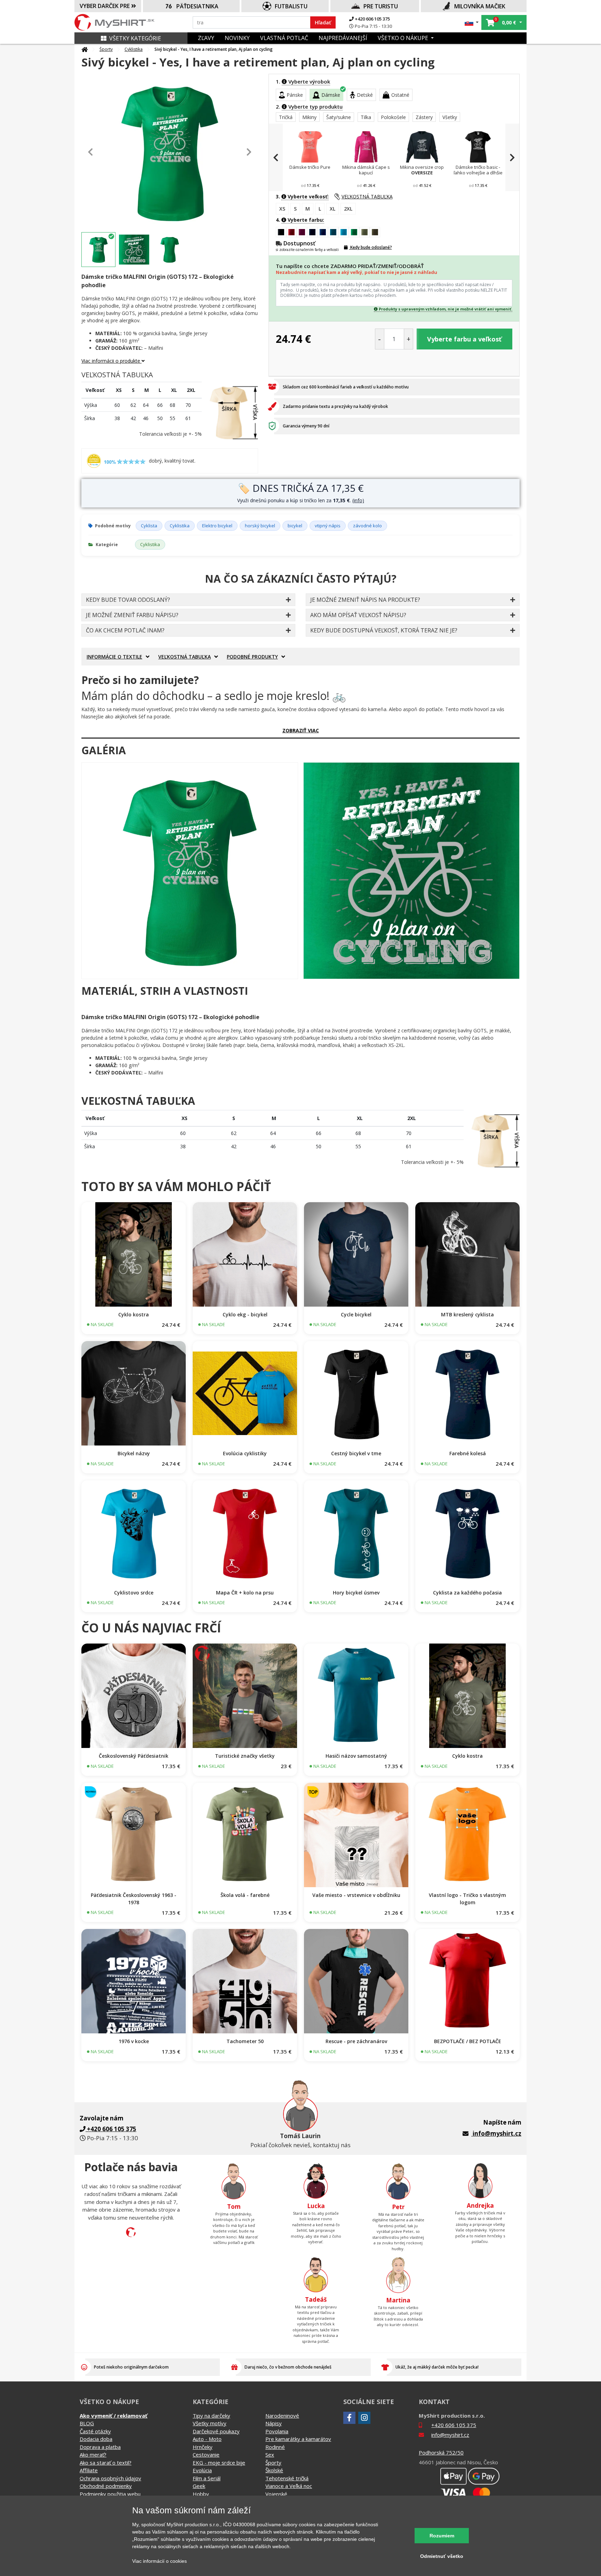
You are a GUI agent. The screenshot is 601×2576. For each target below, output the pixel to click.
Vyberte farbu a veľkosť (464, 339)
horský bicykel (260, 526)
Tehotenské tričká (287, 2478)
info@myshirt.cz (497, 2133)
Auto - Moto (207, 2439)
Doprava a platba (100, 2447)
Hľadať (323, 22)
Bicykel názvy (134, 1453)
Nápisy (274, 2423)
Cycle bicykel (356, 1314)
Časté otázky (95, 2431)
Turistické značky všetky (245, 1756)
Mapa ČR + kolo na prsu (245, 1593)
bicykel (295, 526)
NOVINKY (237, 38)
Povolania (277, 2431)
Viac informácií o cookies (159, 2561)
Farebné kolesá (468, 1453)
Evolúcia (202, 2470)
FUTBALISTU (291, 6)
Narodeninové (282, 2416)
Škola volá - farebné (245, 1895)
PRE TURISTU (381, 6)
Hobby (201, 2494)
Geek (199, 2486)
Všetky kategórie (135, 38)
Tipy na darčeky (211, 2416)
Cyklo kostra (134, 1314)
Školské (274, 2470)
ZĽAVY (206, 38)
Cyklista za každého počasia (467, 1593)
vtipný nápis (328, 526)
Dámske (331, 95)
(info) (358, 500)
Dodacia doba (96, 2439)
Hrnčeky (203, 2447)
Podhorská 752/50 (441, 2452)
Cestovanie (206, 2455)
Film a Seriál (207, 2478)
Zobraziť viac (301, 730)
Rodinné (275, 2447)
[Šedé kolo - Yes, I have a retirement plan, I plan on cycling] (190, 871)
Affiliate (89, 2470)
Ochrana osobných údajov (110, 2478)
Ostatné (400, 95)
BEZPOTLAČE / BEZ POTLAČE (468, 2041)
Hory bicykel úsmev (356, 1593)
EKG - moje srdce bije (219, 2463)
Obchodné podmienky (106, 2486)
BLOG (87, 2423)
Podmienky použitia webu (110, 2494)
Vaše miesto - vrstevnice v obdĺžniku (356, 1895)
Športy (106, 49)
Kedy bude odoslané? (371, 247)
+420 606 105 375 (372, 19)
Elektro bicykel (217, 526)
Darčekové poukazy (216, 2431)
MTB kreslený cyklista (467, 1314)
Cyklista (149, 526)
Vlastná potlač (284, 38)
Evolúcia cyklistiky (245, 1453)
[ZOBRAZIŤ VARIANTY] (134, 1254)
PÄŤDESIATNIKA (197, 6)
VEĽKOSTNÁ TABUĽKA (367, 196)
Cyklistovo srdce (134, 1593)
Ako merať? (93, 2455)
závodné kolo (367, 526)
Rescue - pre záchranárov (356, 2041)
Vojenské (276, 2494)
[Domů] (85, 49)
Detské (365, 95)
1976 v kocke (134, 2041)
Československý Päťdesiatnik (134, 1756)
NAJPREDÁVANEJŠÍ (343, 38)
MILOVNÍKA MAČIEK (480, 6)
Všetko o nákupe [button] (404, 38)
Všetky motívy (210, 2423)
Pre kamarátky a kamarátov (298, 2439)
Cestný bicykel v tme (356, 1453)
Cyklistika (134, 49)
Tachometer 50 (245, 2041)
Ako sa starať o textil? (106, 2463)
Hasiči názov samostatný (356, 1756)
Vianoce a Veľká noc (289, 2486)
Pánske (295, 95)
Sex (270, 2455)
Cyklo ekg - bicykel (245, 1314)
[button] (472, 22)
